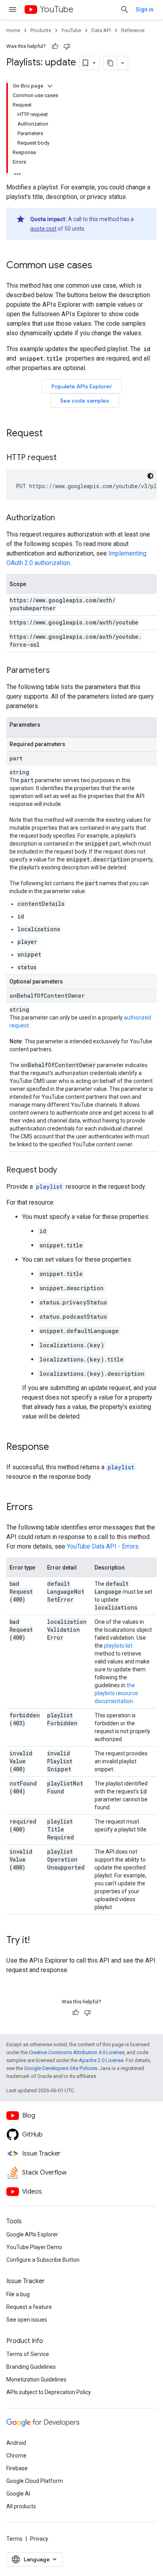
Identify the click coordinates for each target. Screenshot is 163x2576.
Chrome (16, 2456)
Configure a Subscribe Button (43, 2260)
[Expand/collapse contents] (50, 86)
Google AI (18, 2494)
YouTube (57, 9)
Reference (133, 30)
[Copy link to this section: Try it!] (38, 1941)
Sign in (145, 10)
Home (13, 30)
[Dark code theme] (150, 476)
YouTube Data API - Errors (103, 1546)
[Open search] (125, 10)
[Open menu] (13, 10)
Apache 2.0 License (101, 2060)
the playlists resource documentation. (116, 1693)
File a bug (18, 2294)
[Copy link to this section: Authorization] (63, 518)
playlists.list (118, 1646)
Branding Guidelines (31, 2367)
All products (21, 2506)
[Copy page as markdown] (110, 63)
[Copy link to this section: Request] (51, 434)
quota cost (43, 229)
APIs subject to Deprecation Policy (49, 2392)
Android (16, 2443)
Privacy (39, 2539)
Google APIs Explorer (32, 2234)
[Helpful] (55, 46)
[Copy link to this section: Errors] (41, 1508)
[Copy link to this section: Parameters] (58, 671)
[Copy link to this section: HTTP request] (64, 458)
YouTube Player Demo (34, 2247)
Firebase (17, 2468)
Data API (101, 30)
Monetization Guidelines (36, 2379)
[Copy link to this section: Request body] (65, 1171)
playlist (49, 1187)
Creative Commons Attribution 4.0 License (77, 2052)
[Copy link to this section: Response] (57, 1447)
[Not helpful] (67, 46)
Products (41, 30)
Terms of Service (28, 2354)
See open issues (27, 2320)
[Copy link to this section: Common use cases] (100, 266)
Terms (14, 2539)
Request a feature (29, 2307)
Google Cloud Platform (35, 2481)
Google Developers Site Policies (61, 2068)
